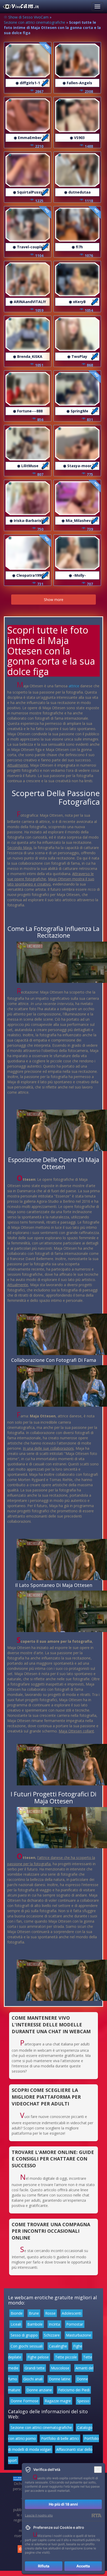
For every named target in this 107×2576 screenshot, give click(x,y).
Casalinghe (58, 2346)
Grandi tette (35, 2368)
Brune (34, 2313)
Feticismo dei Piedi (74, 2390)
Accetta (83, 2566)
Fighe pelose (38, 2357)
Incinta (54, 2324)
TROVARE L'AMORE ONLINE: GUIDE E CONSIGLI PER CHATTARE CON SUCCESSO (53, 2159)
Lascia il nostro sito (39, 2515)
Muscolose (60, 2368)
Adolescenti (72, 2313)
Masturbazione (79, 2335)
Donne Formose (25, 2401)
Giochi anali (33, 2379)
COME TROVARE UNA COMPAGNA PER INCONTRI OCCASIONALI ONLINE (51, 2231)
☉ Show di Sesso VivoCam (26, 17)
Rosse (50, 2313)
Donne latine (60, 2379)
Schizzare (52, 2335)
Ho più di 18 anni (63, 2504)
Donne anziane (39, 2390)
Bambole (35, 2324)
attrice (74, 686)
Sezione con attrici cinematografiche (35, 22)
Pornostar (75, 2324)
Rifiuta (44, 2566)
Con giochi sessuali (27, 2346)
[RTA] (96, 2515)
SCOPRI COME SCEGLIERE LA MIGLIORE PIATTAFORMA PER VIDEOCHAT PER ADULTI (46, 2097)
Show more (54, 600)
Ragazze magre (58, 2401)
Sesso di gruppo (24, 2335)
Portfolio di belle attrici (60, 2438)
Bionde (17, 2313)
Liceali (16, 2324)
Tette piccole (66, 2357)
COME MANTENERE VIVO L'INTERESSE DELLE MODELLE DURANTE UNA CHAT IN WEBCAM (51, 2024)
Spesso (83, 2401)
